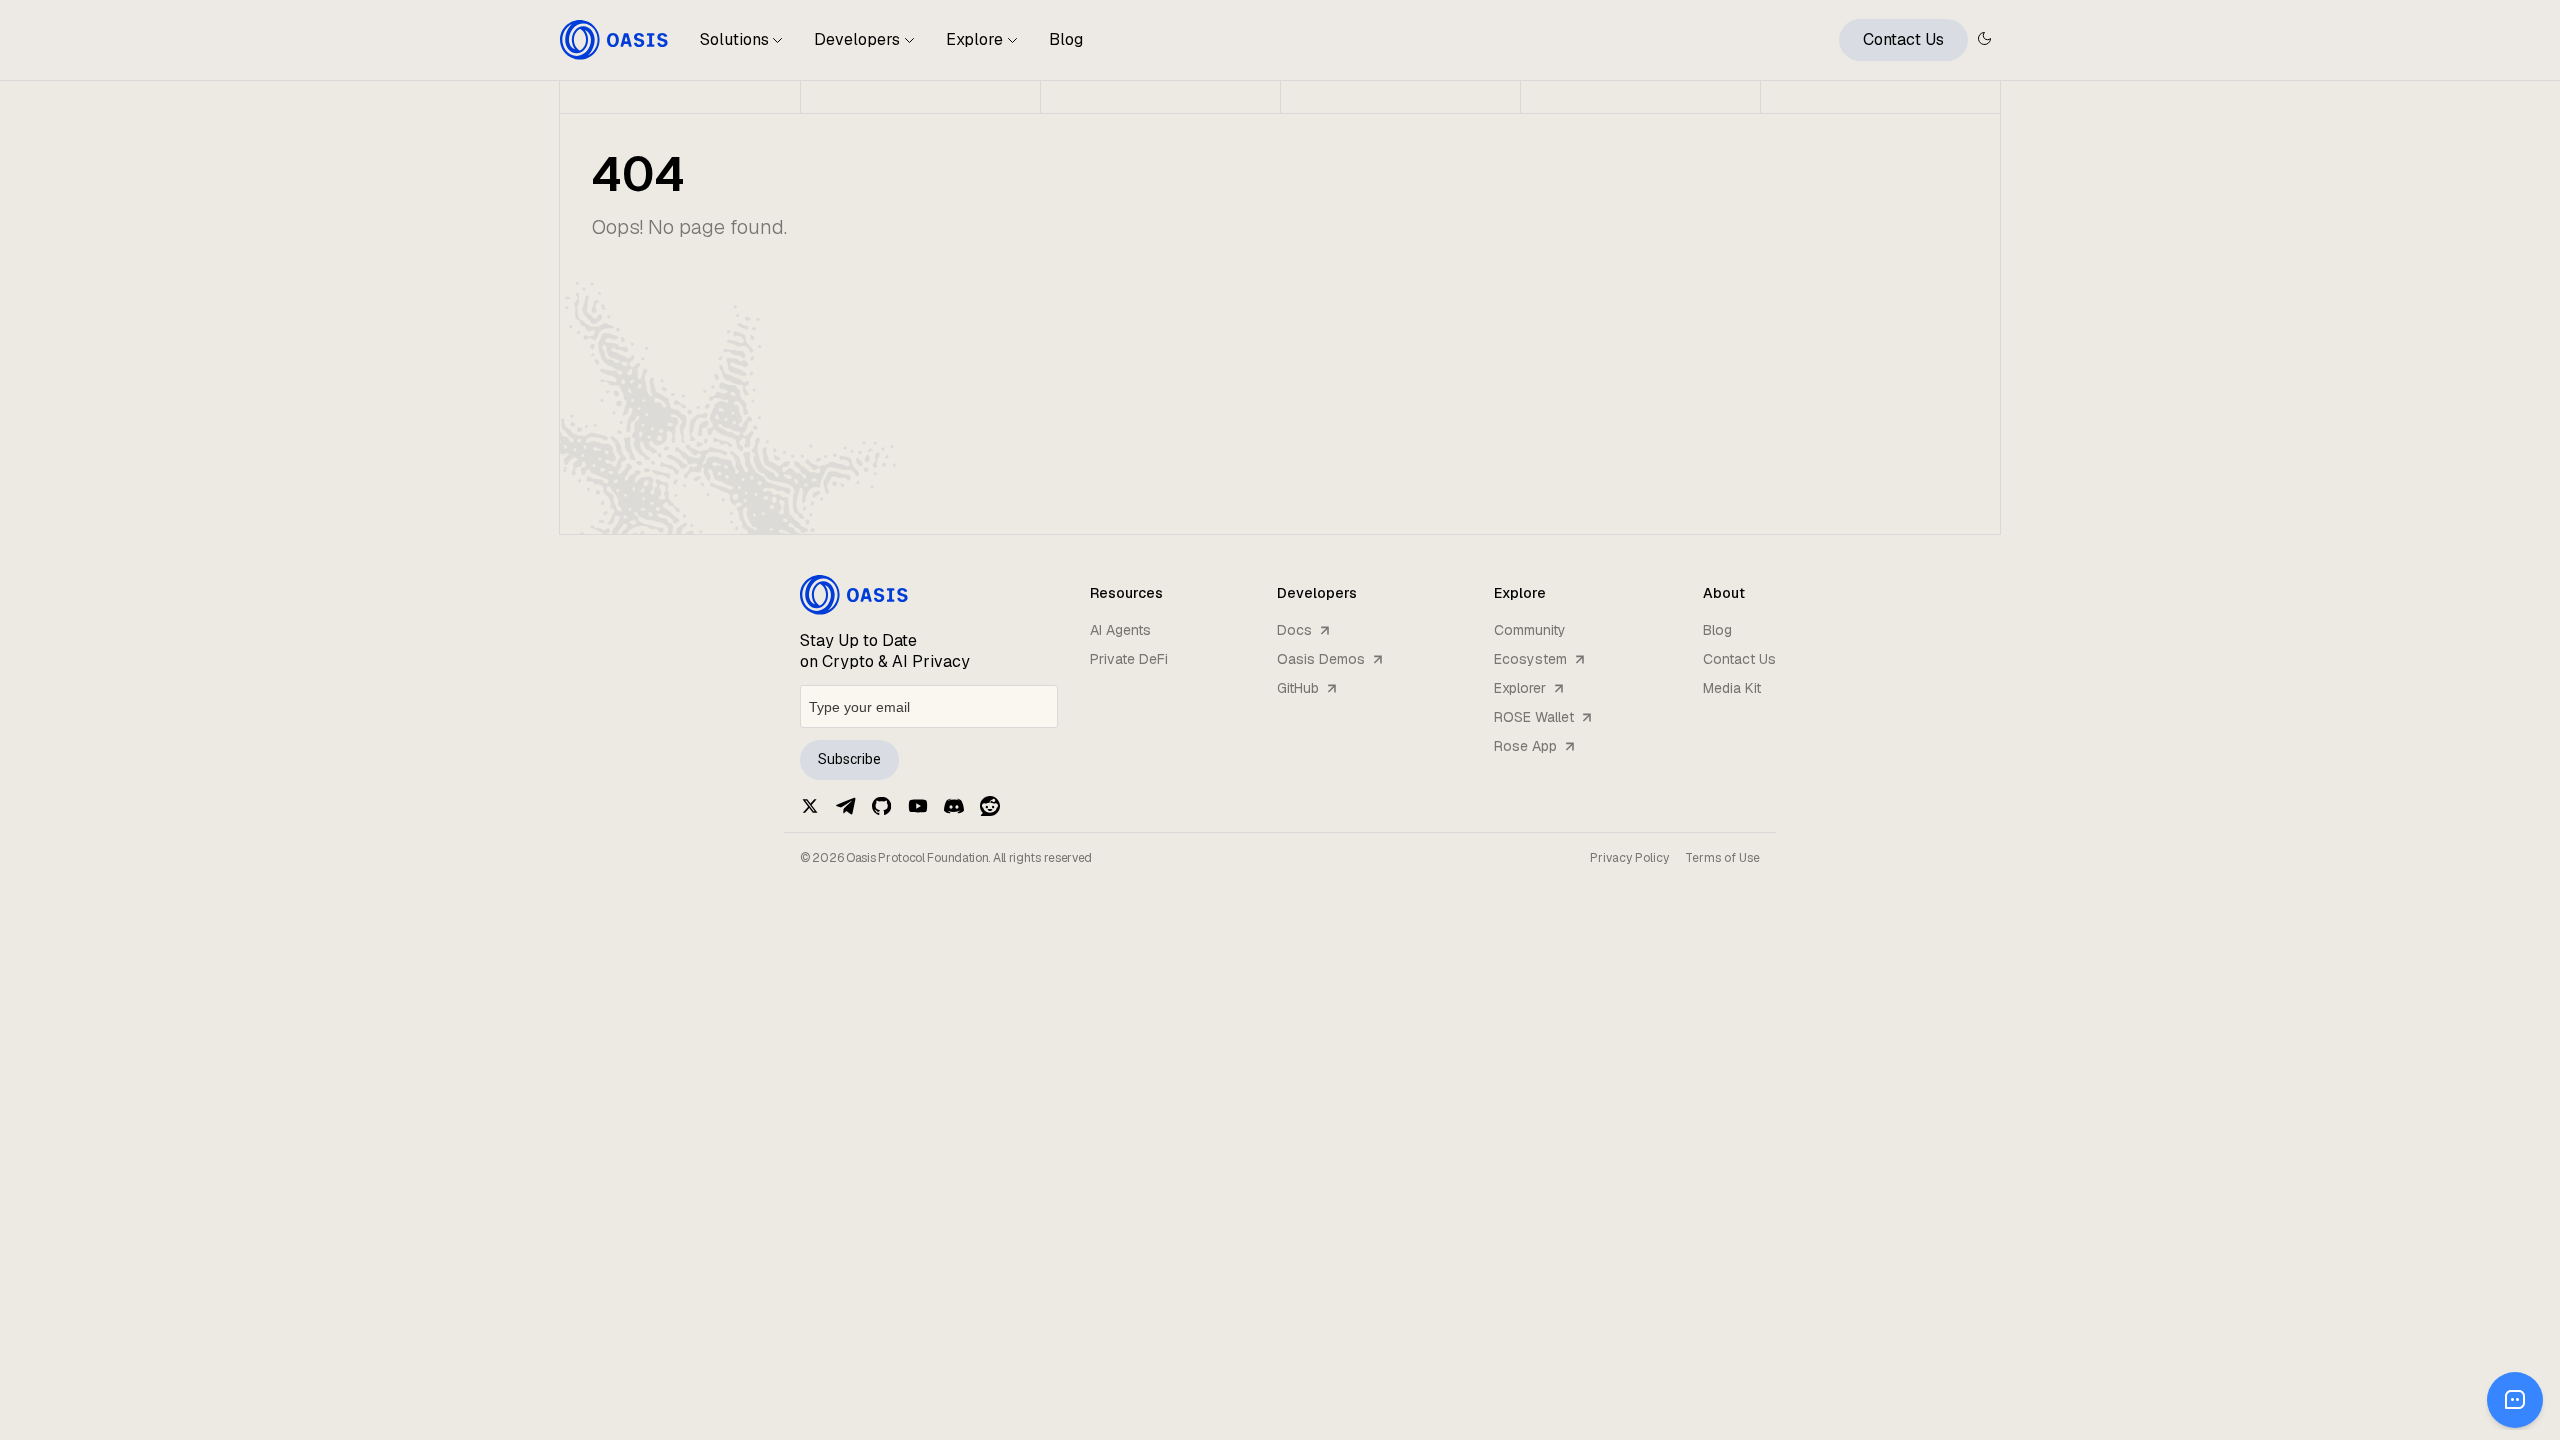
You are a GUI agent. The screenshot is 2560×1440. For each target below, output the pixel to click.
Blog (1066, 39)
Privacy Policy (1629, 858)
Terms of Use (1722, 858)
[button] (741, 47)
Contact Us (1903, 39)
